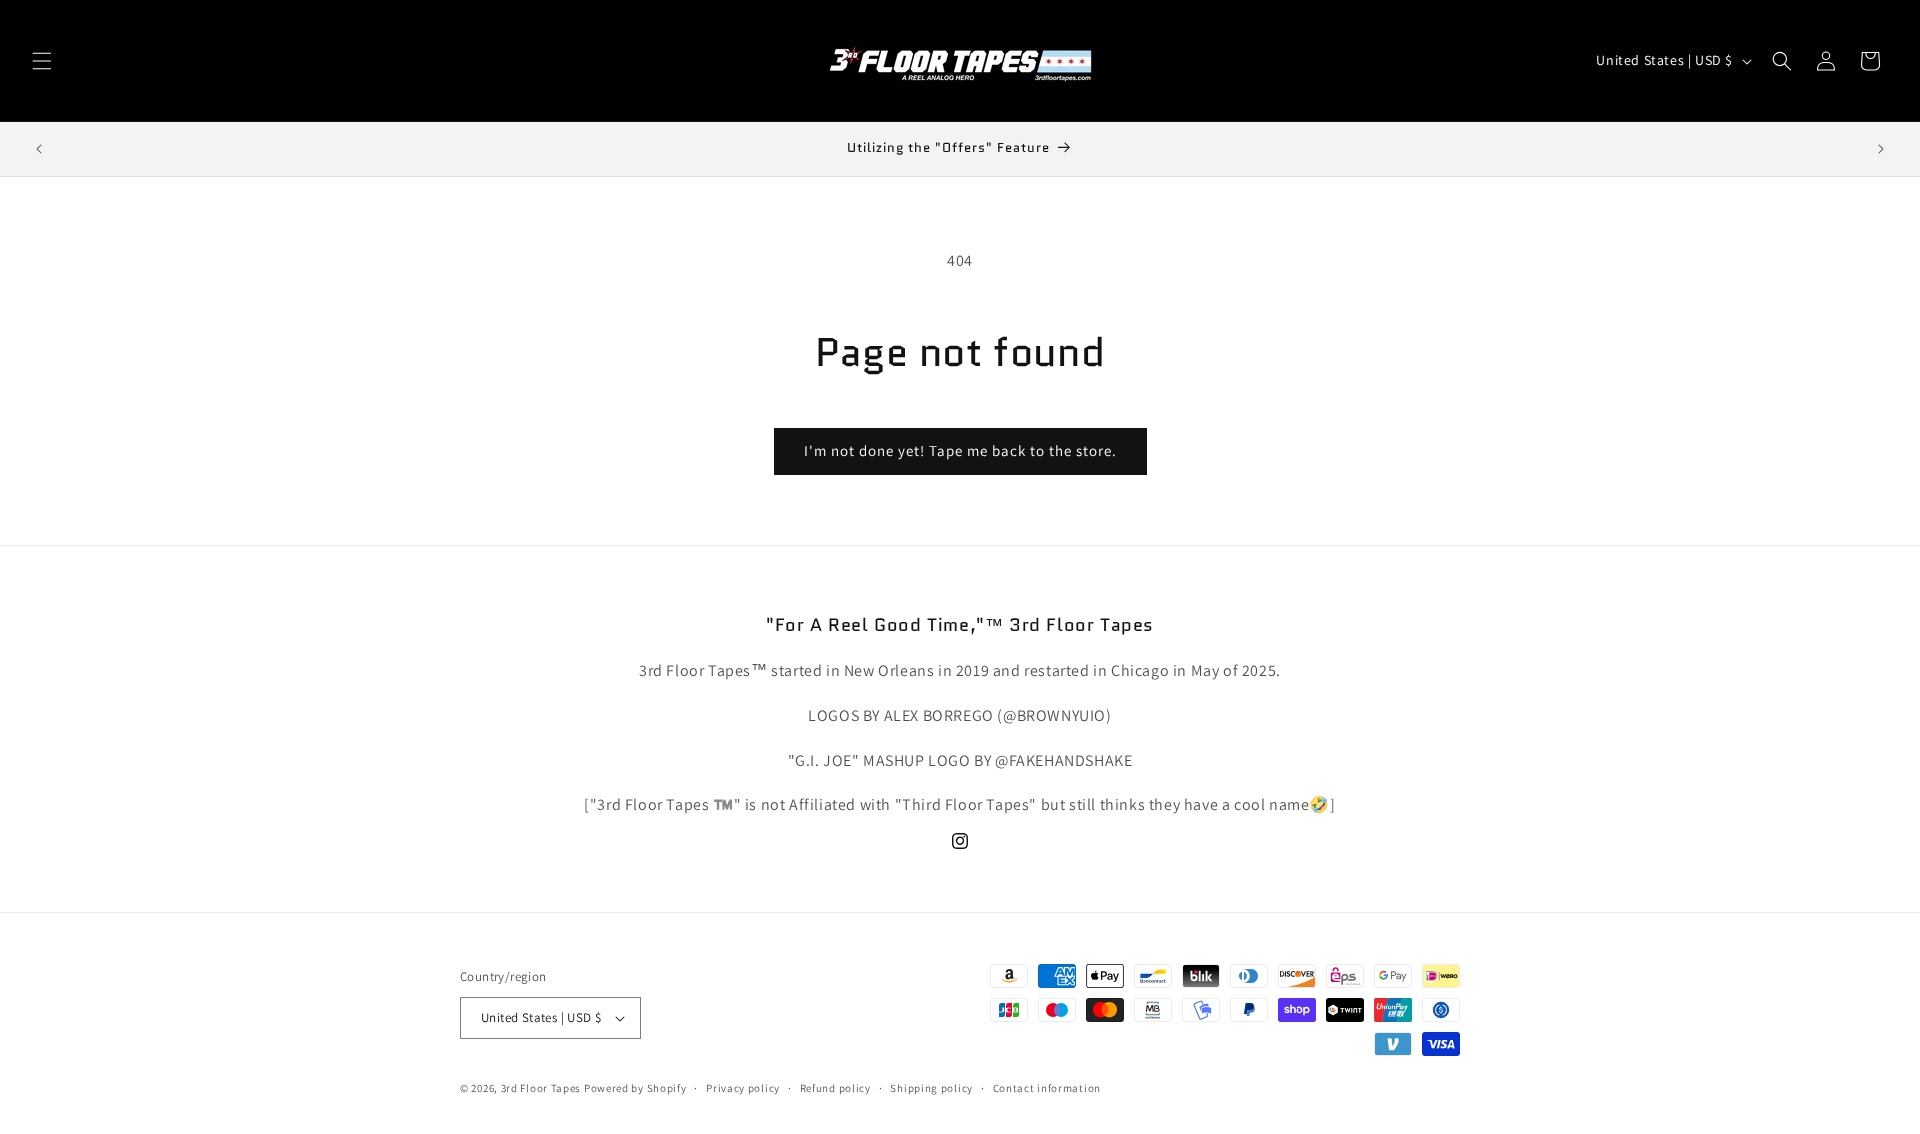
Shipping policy (931, 1088)
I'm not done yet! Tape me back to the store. (960, 450)
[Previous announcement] (39, 149)
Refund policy (835, 1088)
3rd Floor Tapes (541, 1088)
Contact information (1047, 1088)
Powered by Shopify (635, 1088)
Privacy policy (743, 1088)
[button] (42, 61)
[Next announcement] (1881, 149)
